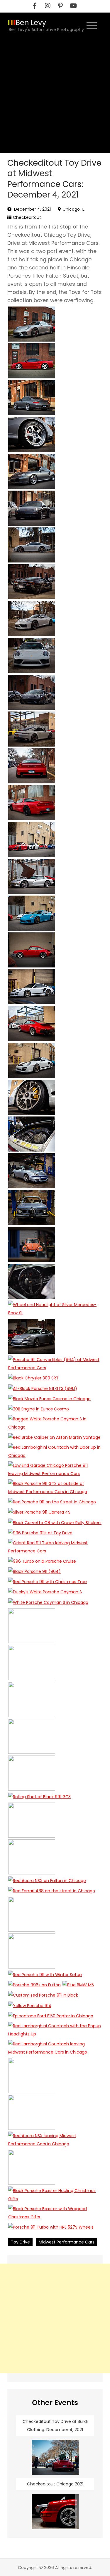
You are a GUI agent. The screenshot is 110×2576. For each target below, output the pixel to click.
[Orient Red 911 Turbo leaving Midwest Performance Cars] (55, 1547)
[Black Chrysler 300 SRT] (33, 1378)
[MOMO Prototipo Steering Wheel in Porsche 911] (32, 1281)
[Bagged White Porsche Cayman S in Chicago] (55, 1423)
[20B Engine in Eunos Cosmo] (39, 1409)
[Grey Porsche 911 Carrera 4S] (32, 619)
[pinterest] (60, 6)
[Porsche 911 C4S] (32, 508)
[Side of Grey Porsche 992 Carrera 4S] (32, 545)
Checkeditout (27, 217)
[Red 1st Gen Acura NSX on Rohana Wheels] (32, 803)
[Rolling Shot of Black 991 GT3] (39, 1797)
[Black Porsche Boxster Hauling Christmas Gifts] (55, 2195)
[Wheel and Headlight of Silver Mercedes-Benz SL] (55, 1309)
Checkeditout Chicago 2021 (55, 2484)
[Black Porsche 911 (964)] (34, 1571)
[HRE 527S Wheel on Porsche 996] (32, 434)
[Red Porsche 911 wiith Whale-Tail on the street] (32, 1024)
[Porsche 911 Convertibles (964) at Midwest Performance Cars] (55, 1364)
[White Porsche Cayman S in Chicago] (48, 1602)
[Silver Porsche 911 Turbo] (32, 471)
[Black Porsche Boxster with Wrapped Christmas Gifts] (55, 2213)
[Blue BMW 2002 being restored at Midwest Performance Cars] (32, 1208)
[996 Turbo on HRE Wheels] (32, 398)
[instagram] (48, 6)
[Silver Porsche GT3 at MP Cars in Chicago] (32, 324)
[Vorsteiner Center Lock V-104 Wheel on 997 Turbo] (32, 1097)
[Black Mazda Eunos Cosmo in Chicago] (49, 1399)
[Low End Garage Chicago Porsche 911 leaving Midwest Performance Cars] (55, 1469)
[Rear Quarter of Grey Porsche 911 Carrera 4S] (32, 729)
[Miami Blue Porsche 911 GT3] (32, 913)
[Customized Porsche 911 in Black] (43, 1995)
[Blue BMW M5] (78, 1985)
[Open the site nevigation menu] (92, 25)
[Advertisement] (55, 95)
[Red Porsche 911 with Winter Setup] (45, 1975)
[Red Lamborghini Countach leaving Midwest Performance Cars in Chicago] (55, 2048)
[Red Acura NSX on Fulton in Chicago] (47, 1880)
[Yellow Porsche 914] (30, 2005)
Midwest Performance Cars (67, 2242)
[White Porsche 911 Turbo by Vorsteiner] (32, 1060)
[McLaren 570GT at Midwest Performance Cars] (32, 582)
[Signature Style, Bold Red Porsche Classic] (32, 950)
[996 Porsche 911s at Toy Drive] (40, 1533)
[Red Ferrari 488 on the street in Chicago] (52, 1891)
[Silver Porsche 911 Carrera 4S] (39, 1512)
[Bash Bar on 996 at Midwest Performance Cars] (32, 1171)
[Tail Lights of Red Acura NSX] (32, 766)
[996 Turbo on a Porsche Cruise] (42, 1561)
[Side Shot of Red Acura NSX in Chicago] (32, 361)
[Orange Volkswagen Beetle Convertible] (32, 1244)
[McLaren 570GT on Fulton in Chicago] (32, 692)
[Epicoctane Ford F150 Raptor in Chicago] (51, 2016)
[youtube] (73, 6)
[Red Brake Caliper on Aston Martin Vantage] (54, 1437)
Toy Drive (20, 2242)
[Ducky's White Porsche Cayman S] (45, 1592)
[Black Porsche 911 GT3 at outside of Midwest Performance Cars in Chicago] (55, 1488)
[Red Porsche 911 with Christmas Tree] (48, 1582)
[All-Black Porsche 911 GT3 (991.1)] (43, 1388)
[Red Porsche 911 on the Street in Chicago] (52, 1502)
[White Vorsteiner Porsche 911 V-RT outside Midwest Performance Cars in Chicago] (32, 987)
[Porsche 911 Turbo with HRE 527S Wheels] (51, 2227)
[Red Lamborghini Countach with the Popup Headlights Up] (55, 2030)
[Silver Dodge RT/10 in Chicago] (32, 876)
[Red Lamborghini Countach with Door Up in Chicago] (55, 1451)
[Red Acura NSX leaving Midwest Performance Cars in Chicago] (55, 2140)
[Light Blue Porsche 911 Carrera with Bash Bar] (32, 1336)
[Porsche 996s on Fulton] (34, 1985)
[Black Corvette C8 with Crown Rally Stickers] (55, 1522)
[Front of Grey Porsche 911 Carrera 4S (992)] (32, 655)
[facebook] (35, 6)
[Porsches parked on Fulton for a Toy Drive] (32, 839)
